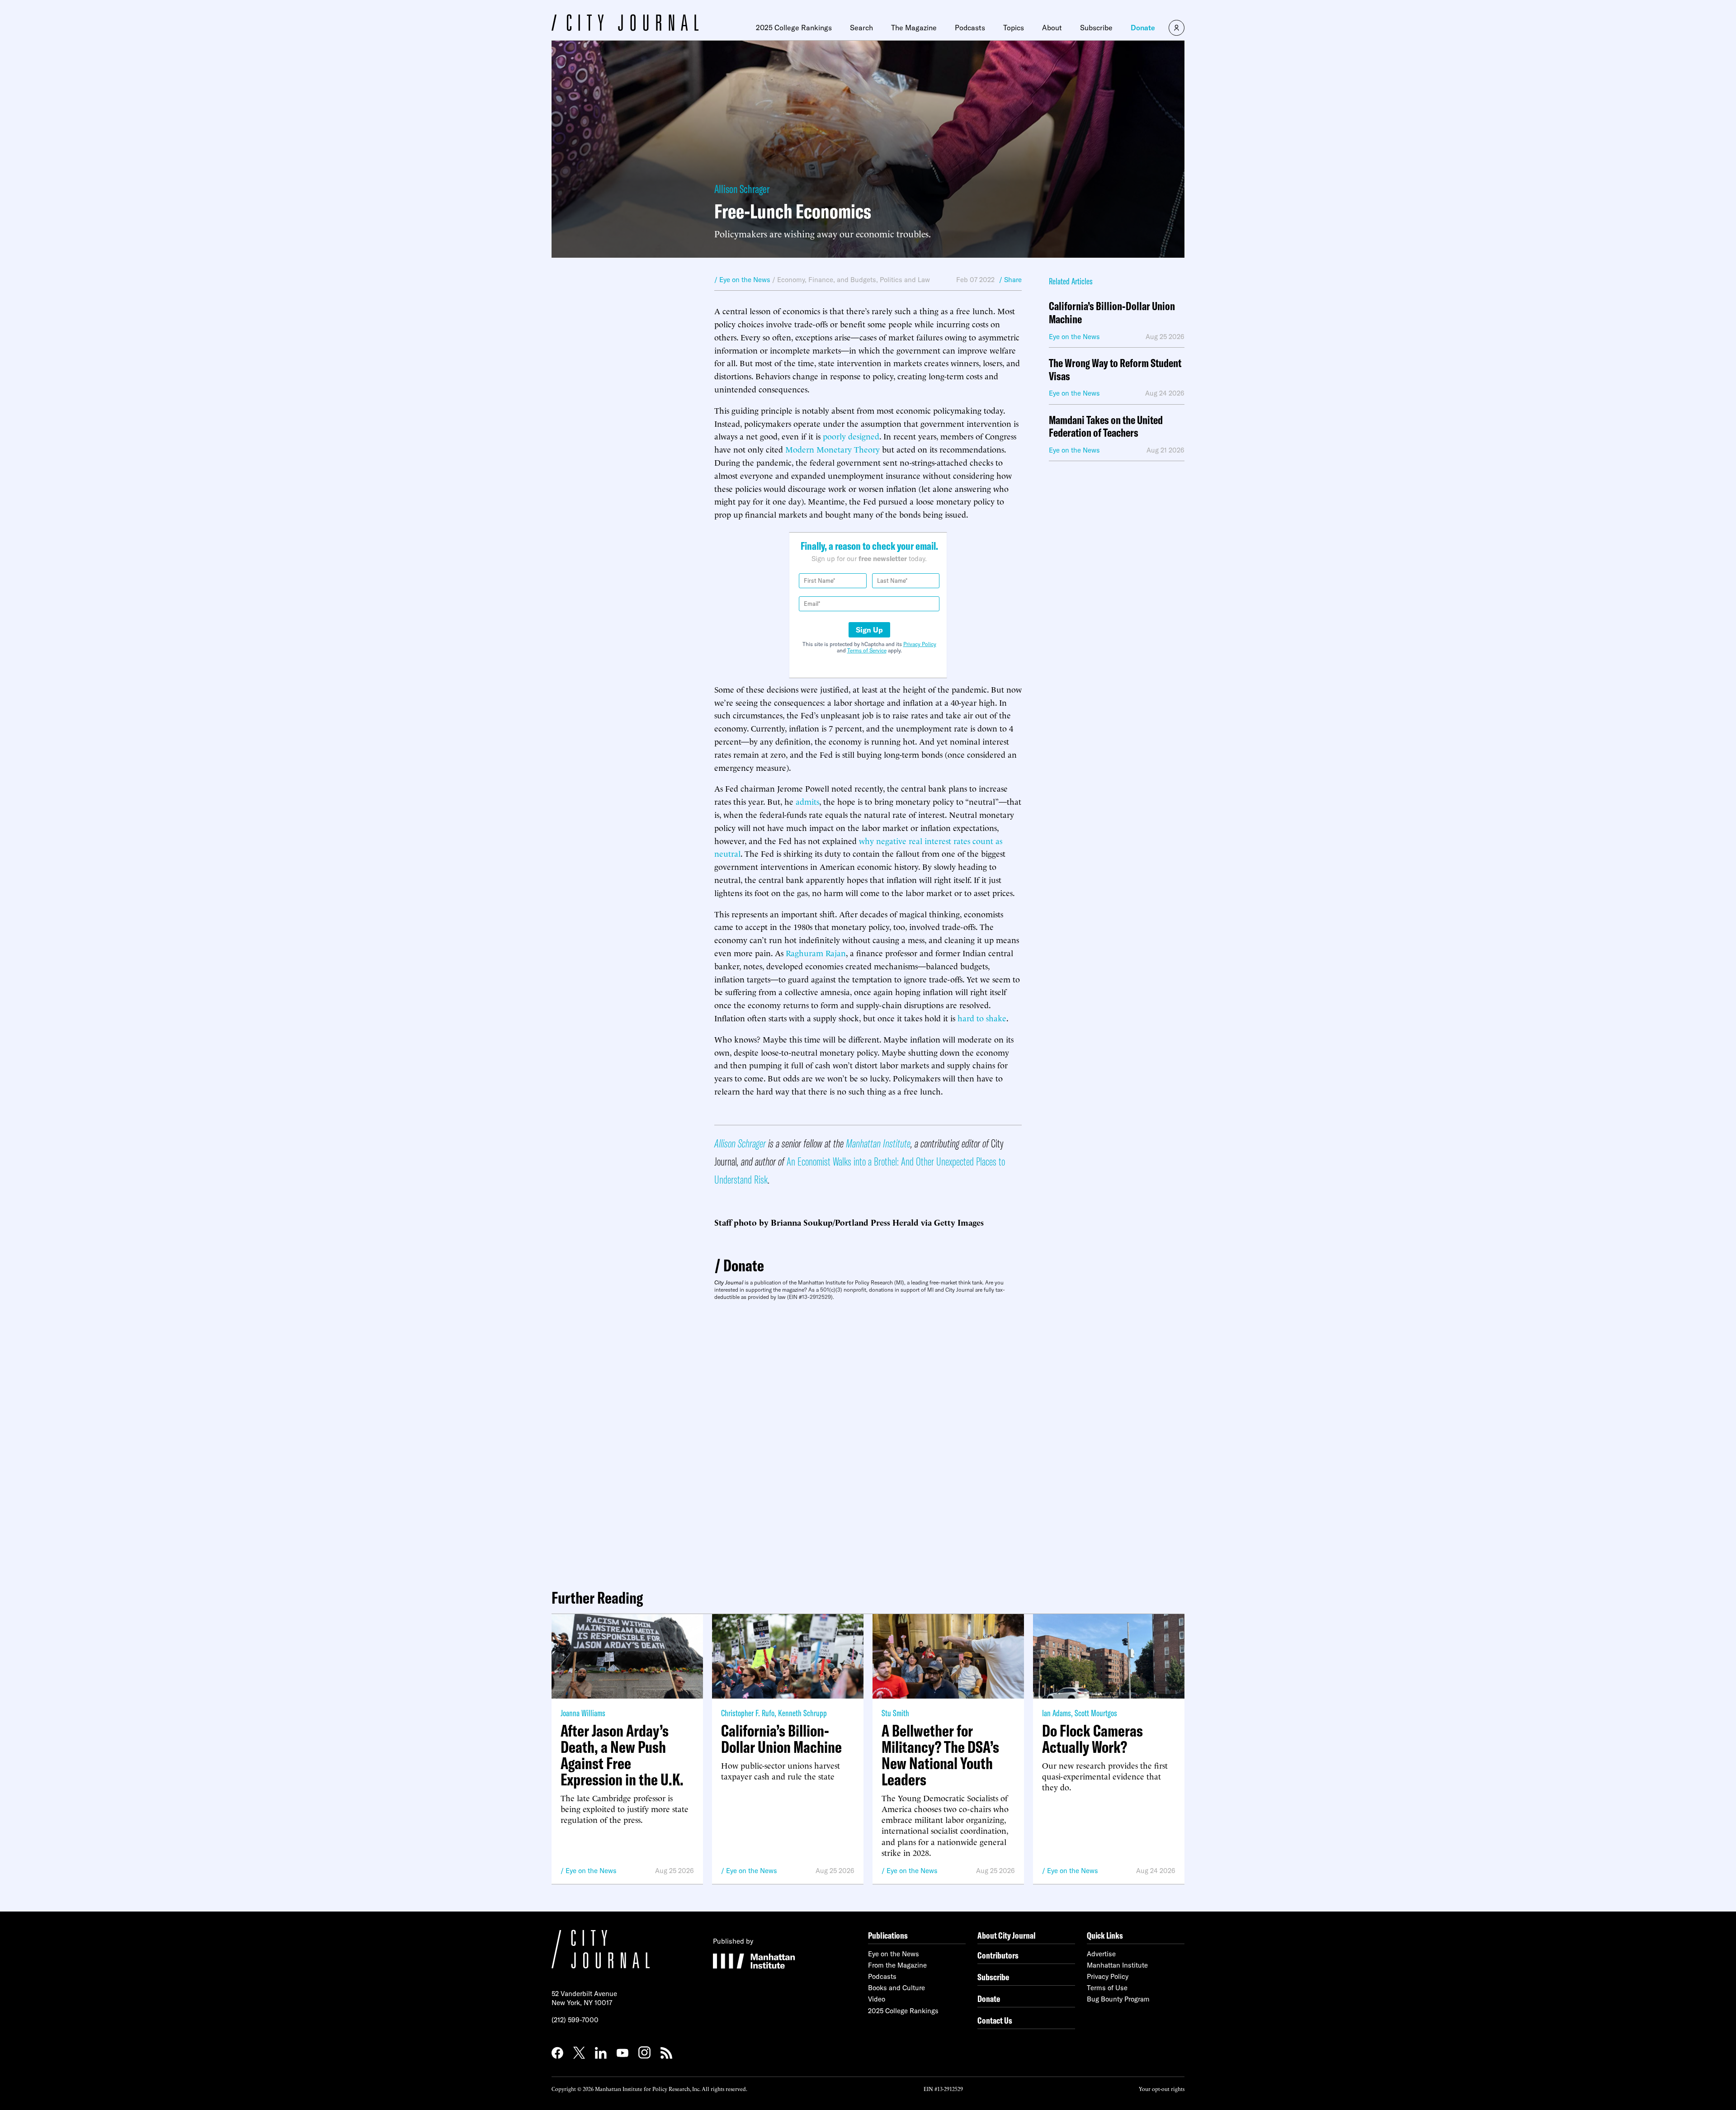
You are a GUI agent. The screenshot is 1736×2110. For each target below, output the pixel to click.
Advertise (1101, 1954)
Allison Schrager (742, 189)
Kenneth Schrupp (802, 1713)
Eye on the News (591, 1871)
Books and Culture (896, 1988)
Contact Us (995, 2020)
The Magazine (914, 28)
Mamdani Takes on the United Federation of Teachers (1106, 427)
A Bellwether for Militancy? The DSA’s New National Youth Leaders (940, 1755)
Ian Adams (1057, 1713)
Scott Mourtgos (1096, 1713)
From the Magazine (897, 1965)
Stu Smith (895, 1713)
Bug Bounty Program (1118, 1999)
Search (861, 28)
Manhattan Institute (878, 1143)
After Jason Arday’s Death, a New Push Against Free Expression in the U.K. (622, 1755)
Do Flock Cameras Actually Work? (1092, 1739)
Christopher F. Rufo (748, 1713)
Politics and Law (905, 280)
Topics (1014, 28)
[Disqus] (868, 1441)
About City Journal (1007, 1935)
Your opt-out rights (1162, 2089)
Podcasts (970, 28)
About (1052, 28)
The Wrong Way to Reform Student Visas (1115, 370)
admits (807, 801)
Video (877, 1999)
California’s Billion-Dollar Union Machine (1112, 313)
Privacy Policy (920, 644)
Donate (1143, 28)
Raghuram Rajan (816, 952)
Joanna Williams (583, 1713)
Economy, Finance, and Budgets (827, 280)
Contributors (998, 1955)
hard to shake (982, 1017)
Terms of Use (1107, 1988)
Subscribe (1096, 28)
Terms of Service (867, 650)
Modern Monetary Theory (833, 449)
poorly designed (851, 436)
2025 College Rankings (794, 28)
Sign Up (869, 630)
